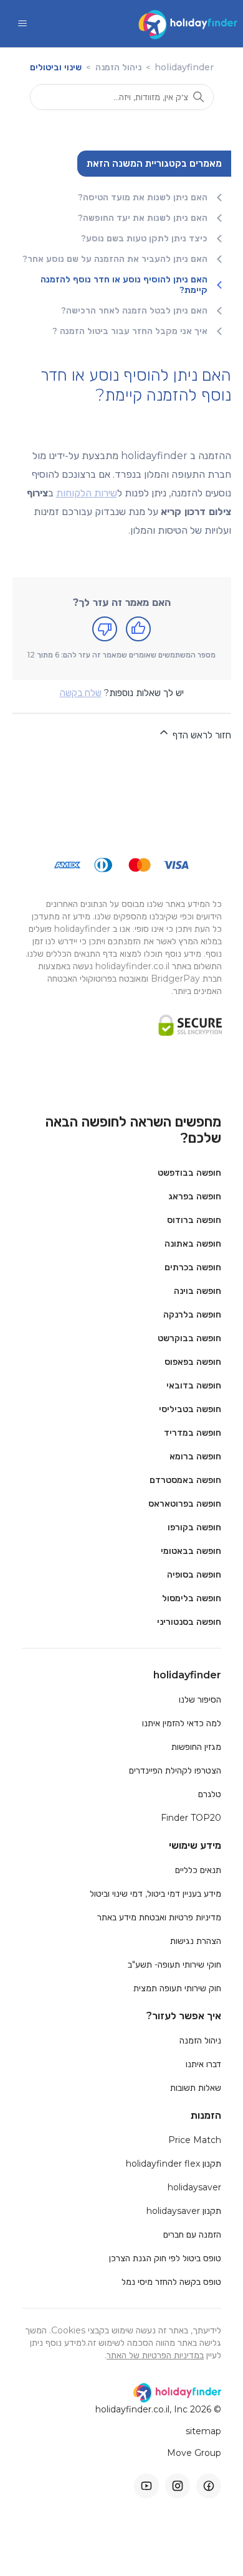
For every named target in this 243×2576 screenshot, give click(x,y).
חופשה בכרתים (193, 1267)
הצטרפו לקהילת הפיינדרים (175, 1770)
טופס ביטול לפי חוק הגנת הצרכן (165, 2258)
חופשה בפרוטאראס (185, 1504)
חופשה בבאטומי (191, 1551)
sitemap (203, 2431)
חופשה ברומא (195, 1456)
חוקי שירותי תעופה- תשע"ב (174, 1965)
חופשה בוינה (198, 1291)
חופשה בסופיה (194, 1574)
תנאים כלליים (198, 1870)
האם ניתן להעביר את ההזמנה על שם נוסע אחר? (115, 259)
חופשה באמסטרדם (185, 1480)
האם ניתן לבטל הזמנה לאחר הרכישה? (134, 311)
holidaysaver (194, 2187)
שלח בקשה (81, 693)
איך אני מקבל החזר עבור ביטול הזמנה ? (130, 331)
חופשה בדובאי (194, 1385)
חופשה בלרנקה (192, 1314)
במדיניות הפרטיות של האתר (155, 2355)
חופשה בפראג (195, 1196)
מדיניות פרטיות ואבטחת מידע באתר (159, 1917)
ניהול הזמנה (117, 67)
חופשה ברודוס (194, 1220)
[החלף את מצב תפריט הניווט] (22, 24)
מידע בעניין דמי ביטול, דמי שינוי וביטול (155, 1894)
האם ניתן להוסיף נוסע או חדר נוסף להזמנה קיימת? (124, 285)
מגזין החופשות (196, 1747)
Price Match (195, 2140)
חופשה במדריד (193, 1433)
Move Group (194, 2453)
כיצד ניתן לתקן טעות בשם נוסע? (144, 239)
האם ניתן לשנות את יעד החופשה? (143, 218)
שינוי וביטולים (56, 67)
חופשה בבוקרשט (189, 1338)
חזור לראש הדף (201, 735)
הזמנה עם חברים (192, 2234)
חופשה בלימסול (192, 1598)
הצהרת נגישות (196, 1941)
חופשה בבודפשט (189, 1173)
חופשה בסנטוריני (189, 1622)
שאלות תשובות (196, 2088)
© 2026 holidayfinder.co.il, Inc (158, 2410)
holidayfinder (184, 67)
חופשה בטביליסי (190, 1409)
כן (138, 629)
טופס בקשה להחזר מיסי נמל (171, 2282)
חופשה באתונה (193, 1244)
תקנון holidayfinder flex (174, 2164)
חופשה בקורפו (194, 1527)
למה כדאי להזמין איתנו (182, 1723)
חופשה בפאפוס (193, 1362)
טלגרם (210, 1794)
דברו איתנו (203, 2064)
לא (105, 629)
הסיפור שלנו (200, 1700)
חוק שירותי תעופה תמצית (177, 1988)
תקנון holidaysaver (184, 2211)
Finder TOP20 (191, 1818)
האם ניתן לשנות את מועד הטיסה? (143, 198)
